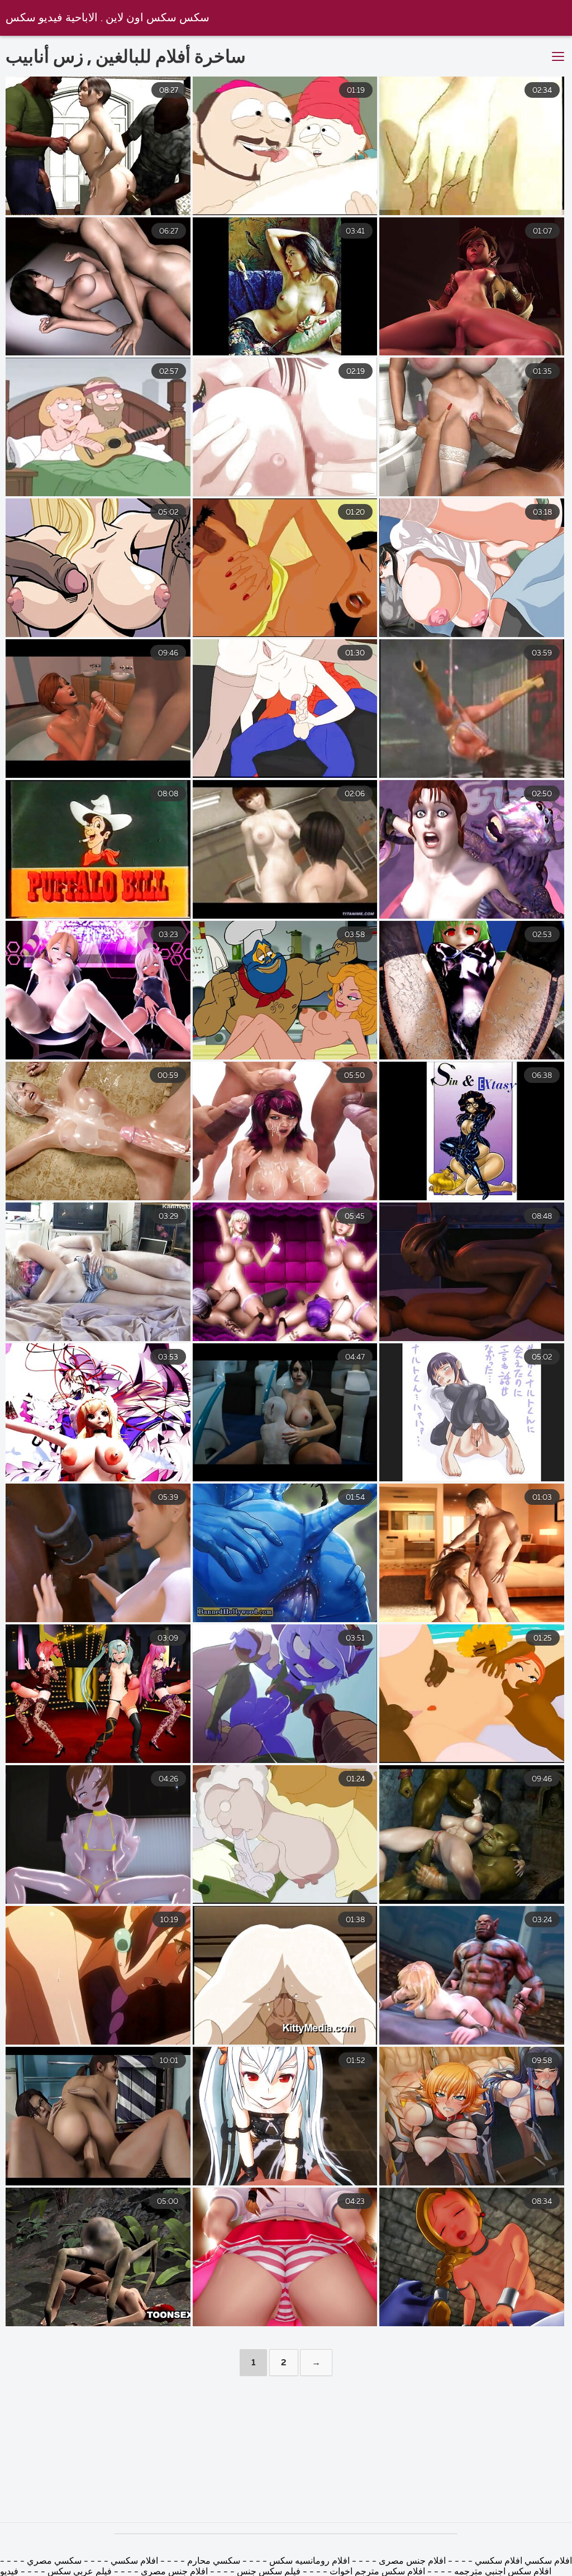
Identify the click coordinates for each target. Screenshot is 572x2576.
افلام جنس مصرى (411, 2561)
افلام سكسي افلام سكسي (523, 2561)
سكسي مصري (54, 2561)
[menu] (558, 57)
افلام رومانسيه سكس (308, 2561)
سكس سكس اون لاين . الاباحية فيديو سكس (108, 18)
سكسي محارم (214, 2561)
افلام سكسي (133, 2561)
